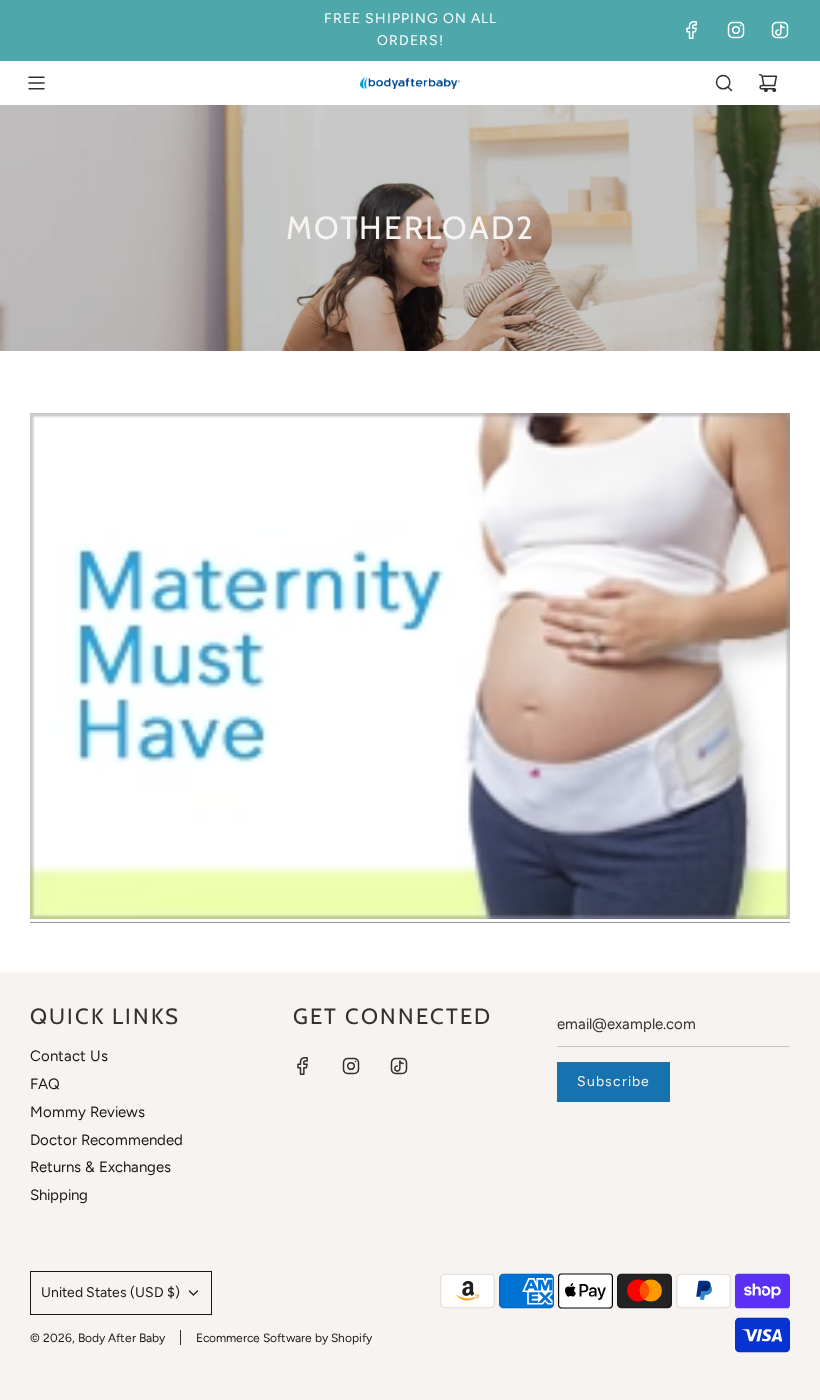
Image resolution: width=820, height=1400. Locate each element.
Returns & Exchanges (100, 1167)
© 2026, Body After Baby (97, 1338)
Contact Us (69, 1056)
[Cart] (768, 83)
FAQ (45, 1084)
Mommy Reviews (87, 1112)
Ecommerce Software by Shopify (284, 1338)
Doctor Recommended (106, 1140)
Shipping (59, 1195)
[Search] (724, 83)
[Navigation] (36, 83)
